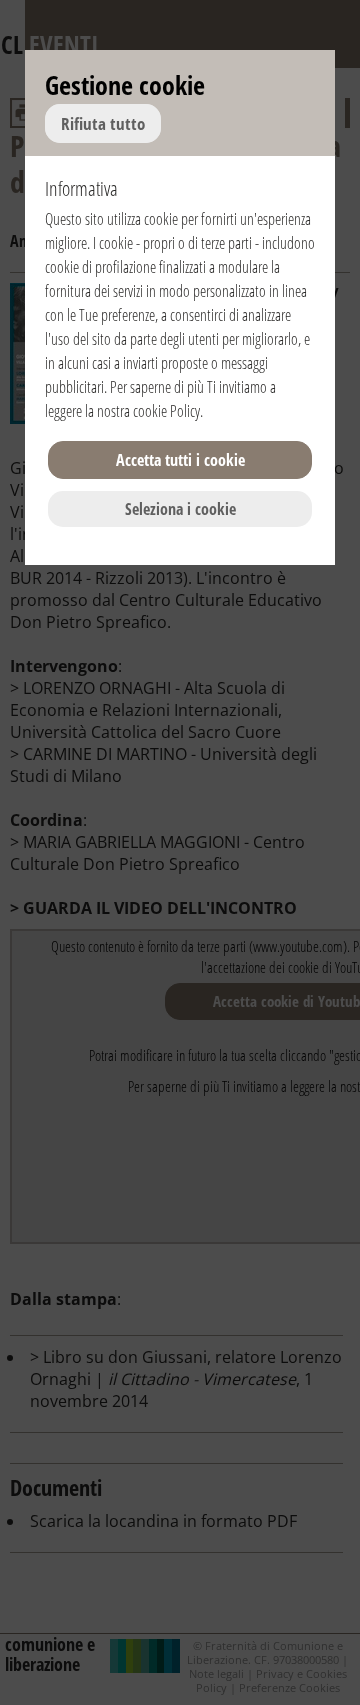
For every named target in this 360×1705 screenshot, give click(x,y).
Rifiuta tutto (103, 123)
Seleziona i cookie (180, 509)
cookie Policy (166, 411)
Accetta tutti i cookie (180, 460)
